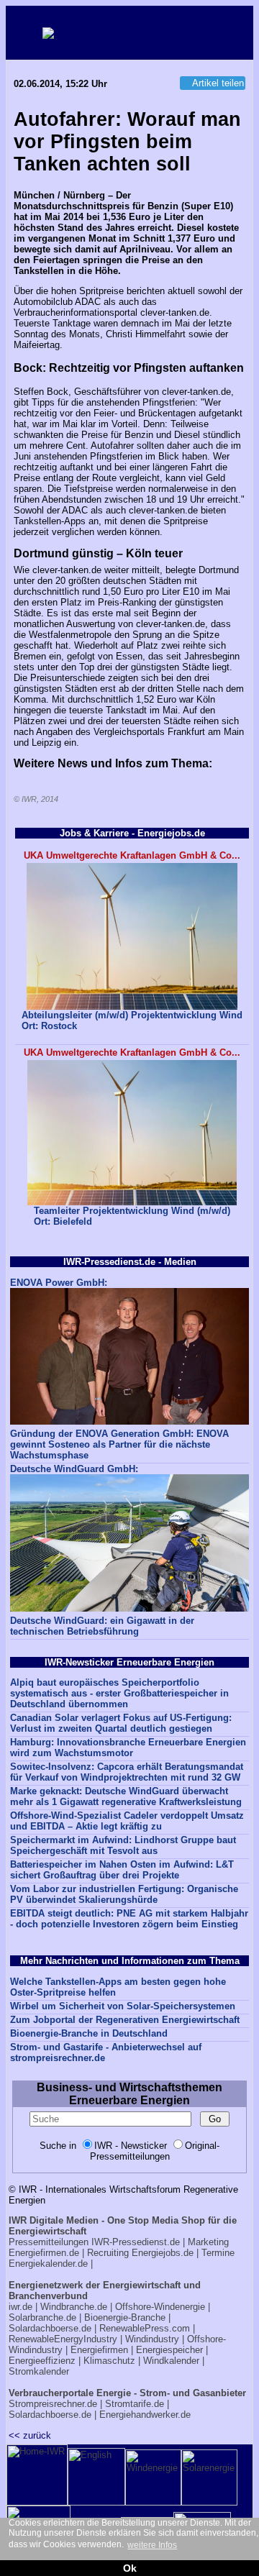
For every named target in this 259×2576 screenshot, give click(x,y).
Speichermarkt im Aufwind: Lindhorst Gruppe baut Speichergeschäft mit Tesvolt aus (123, 1845)
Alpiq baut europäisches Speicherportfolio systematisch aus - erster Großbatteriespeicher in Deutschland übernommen (119, 1693)
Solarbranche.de (42, 2317)
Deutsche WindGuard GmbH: (74, 1469)
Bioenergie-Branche (125, 2317)
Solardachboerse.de (50, 2328)
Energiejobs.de (163, 2253)
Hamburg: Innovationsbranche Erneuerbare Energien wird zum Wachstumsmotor (128, 1748)
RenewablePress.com (145, 2328)
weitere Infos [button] (152, 2545)
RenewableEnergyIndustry (63, 2339)
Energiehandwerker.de (145, 2415)
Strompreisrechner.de (53, 2404)
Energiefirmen (99, 2350)
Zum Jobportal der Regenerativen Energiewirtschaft (125, 2020)
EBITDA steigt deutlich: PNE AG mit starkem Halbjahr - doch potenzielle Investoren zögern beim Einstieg (129, 1919)
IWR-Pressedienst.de (136, 2242)
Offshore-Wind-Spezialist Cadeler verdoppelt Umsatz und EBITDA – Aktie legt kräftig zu (127, 1821)
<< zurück (30, 2435)
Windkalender (171, 2361)
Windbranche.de (74, 2307)
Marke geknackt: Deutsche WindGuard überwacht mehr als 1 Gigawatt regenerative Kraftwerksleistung (126, 1796)
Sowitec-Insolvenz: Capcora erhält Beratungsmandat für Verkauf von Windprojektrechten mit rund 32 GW (127, 1772)
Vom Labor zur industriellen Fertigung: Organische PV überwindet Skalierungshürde (124, 1894)
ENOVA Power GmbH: (59, 1283)
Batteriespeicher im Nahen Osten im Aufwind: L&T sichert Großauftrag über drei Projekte (122, 1870)
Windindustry (152, 2339)
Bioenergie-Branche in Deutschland (89, 2033)
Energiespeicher (169, 2350)
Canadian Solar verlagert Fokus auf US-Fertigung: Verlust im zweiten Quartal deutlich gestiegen (121, 1723)
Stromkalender (39, 2371)
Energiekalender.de (48, 2264)
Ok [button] (130, 2568)
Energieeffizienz (42, 2361)
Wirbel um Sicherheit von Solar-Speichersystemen (123, 2006)
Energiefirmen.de (44, 2253)
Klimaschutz (109, 2361)
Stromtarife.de (135, 2404)
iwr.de (21, 2307)
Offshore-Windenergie (160, 2307)
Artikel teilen (218, 83)
